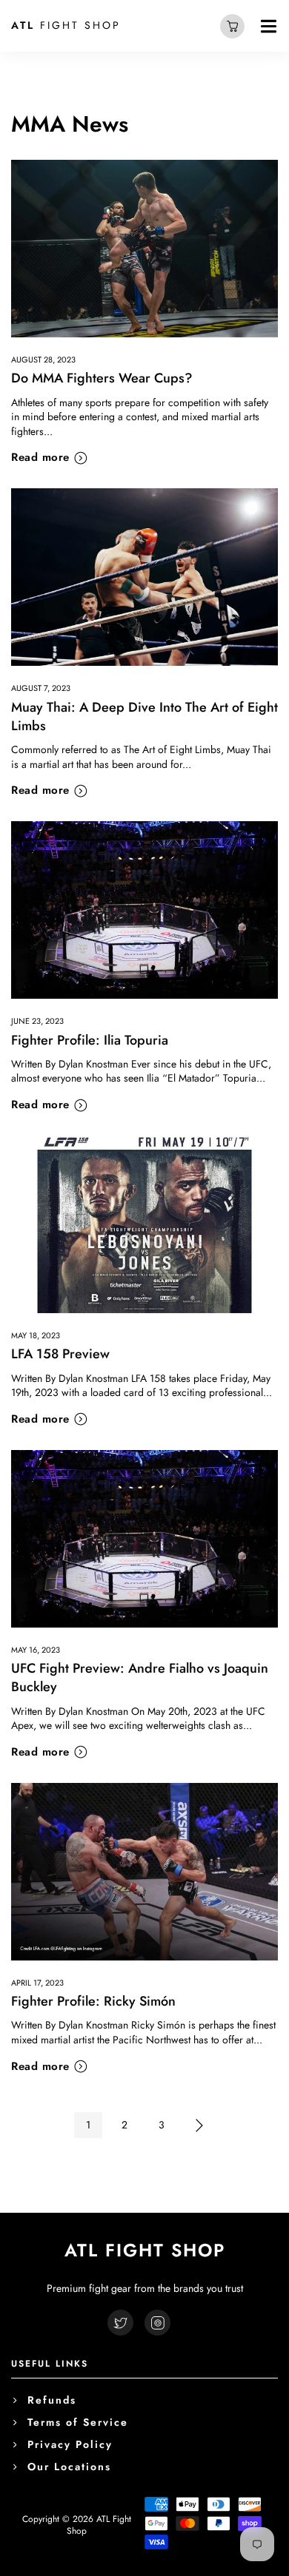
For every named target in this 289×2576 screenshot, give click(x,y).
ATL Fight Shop (99, 2525)
